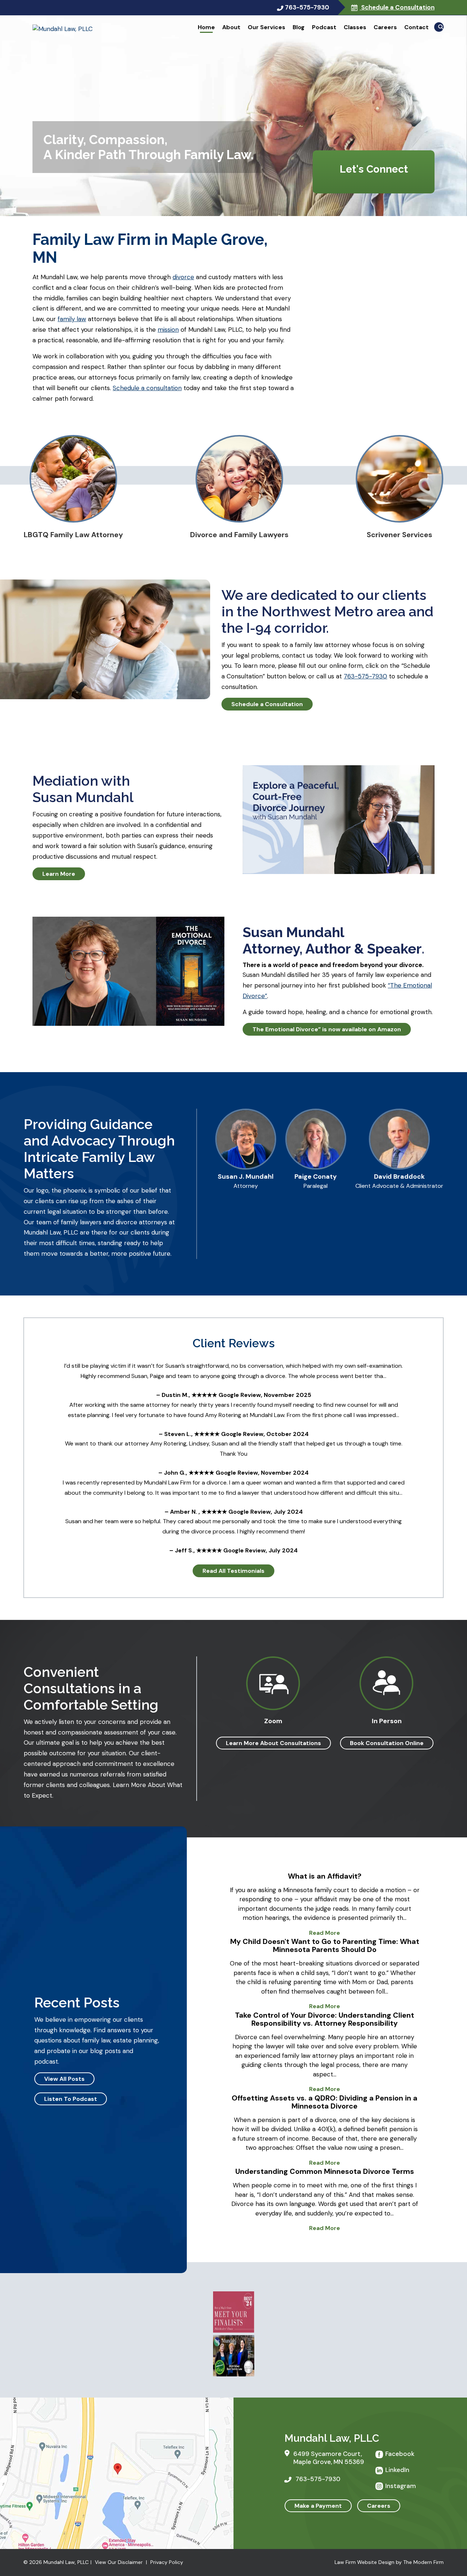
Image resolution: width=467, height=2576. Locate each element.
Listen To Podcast (71, 2099)
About (231, 27)
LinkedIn (397, 2470)
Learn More (59, 874)
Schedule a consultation (147, 388)
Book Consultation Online (387, 1743)
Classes (355, 27)
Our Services (267, 27)
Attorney (246, 1186)
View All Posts (64, 2079)
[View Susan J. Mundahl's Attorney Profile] (246, 1167)
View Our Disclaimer (119, 2562)
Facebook (400, 2454)
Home (206, 27)
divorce (183, 277)
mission (168, 330)
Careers (385, 27)
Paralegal (316, 1186)
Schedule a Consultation (397, 7)
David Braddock (399, 1177)
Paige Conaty (316, 1177)
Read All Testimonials (233, 1571)
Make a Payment (318, 2506)
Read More (325, 1933)
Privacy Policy (167, 2562)
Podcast (324, 27)
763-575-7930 (307, 7)
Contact (416, 27)
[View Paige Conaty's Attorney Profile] (316, 1167)
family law (72, 319)
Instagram (401, 2486)
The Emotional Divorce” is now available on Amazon (327, 1029)
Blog (299, 27)
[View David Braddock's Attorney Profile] (399, 1167)
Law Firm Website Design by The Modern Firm (389, 2562)
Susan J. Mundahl (246, 1177)
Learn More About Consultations (273, 1743)
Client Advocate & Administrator (399, 1186)
